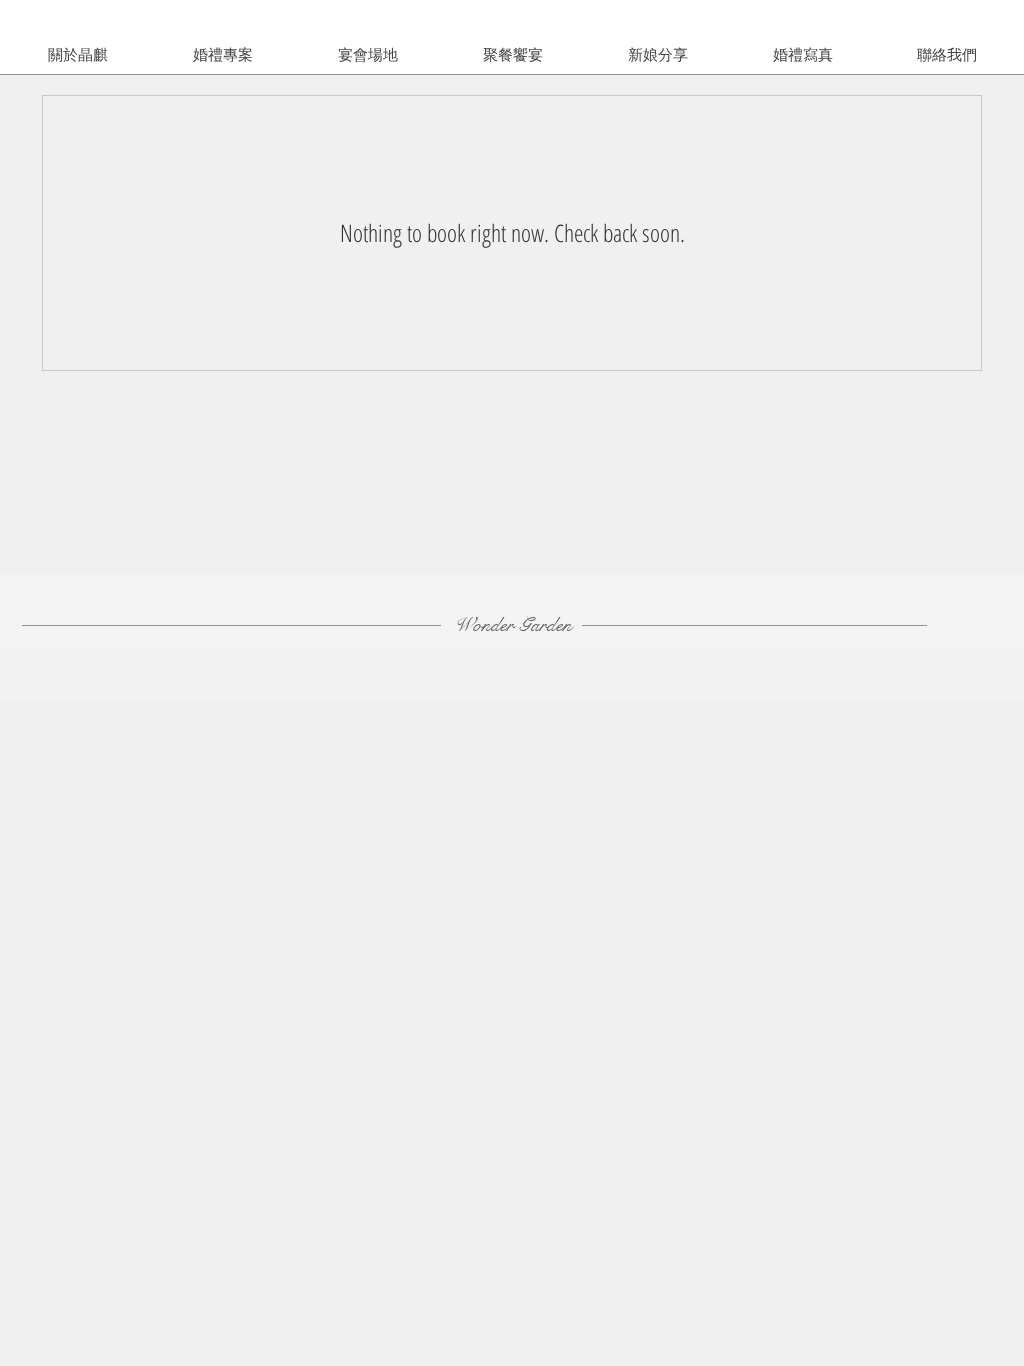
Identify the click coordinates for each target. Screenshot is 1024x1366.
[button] (657, 55)
